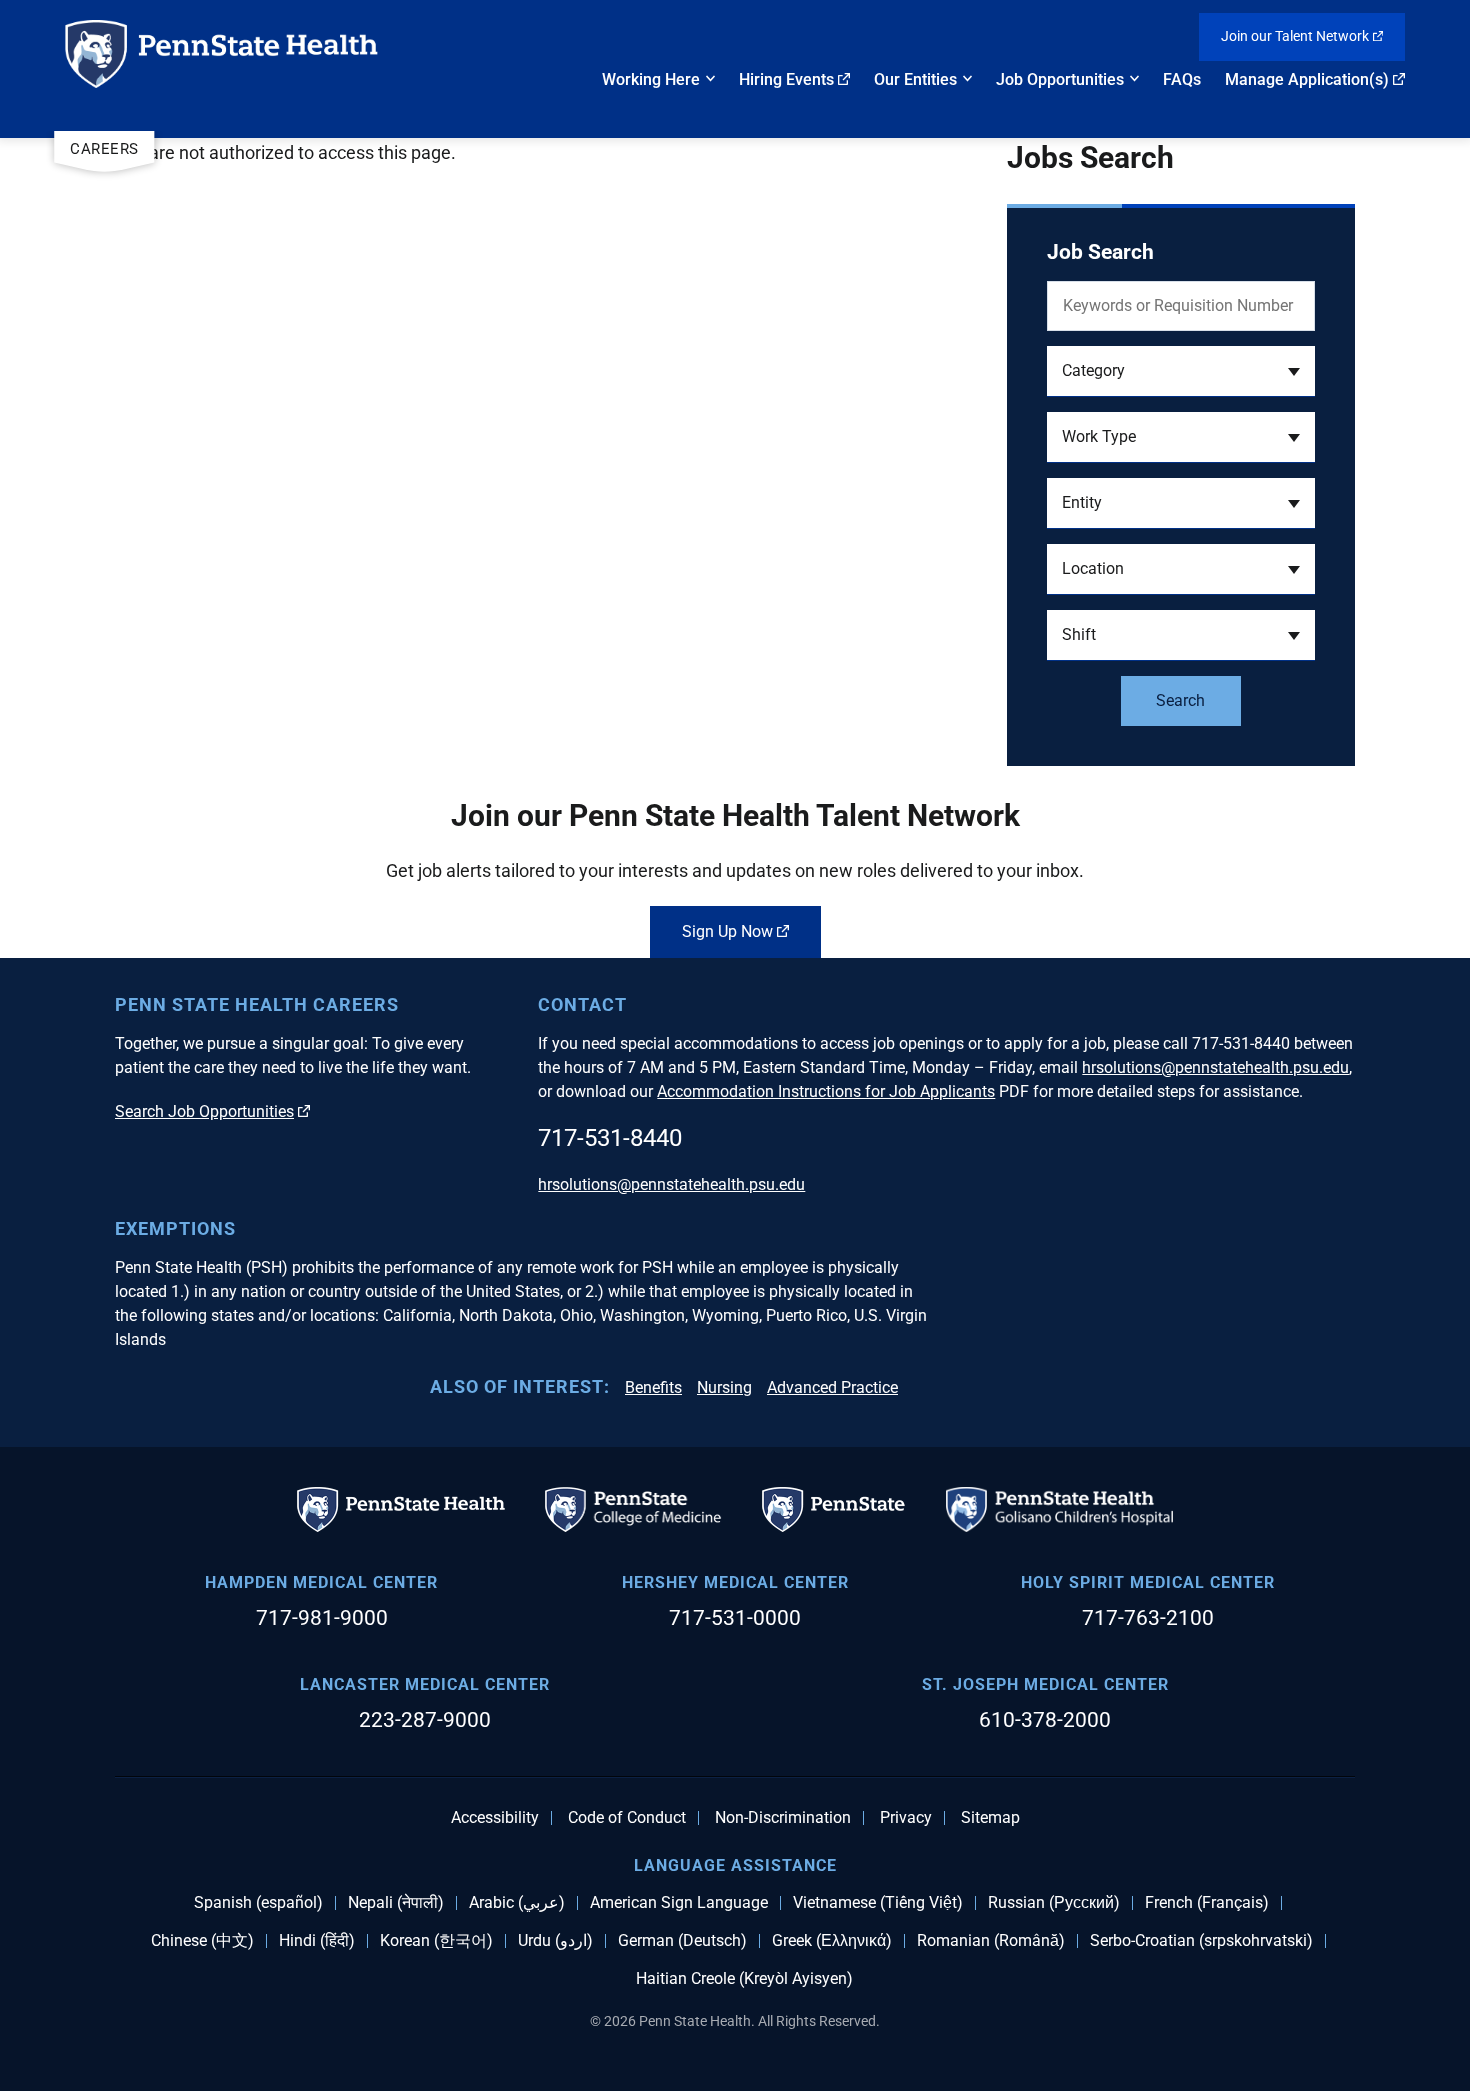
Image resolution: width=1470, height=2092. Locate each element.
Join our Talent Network (1295, 36)
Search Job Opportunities (204, 1111)
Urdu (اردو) (555, 1941)
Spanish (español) (258, 1903)
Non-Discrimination (783, 1818)
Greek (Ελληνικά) (832, 1941)
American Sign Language (679, 1903)
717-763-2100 (1148, 1618)
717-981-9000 (322, 1618)
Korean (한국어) (436, 1941)
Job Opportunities (1060, 79)
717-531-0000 (735, 1618)
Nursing (724, 1387)
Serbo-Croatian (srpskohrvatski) (1201, 1941)
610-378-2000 (1045, 1720)
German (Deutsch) (682, 1941)
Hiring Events (786, 79)
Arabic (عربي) (517, 1903)
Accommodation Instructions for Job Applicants (826, 1091)
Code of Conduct (627, 1818)
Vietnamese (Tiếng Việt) (878, 1903)
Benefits (653, 1387)
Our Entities (915, 79)
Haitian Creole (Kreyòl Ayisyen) (744, 1979)
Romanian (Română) (991, 1941)
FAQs (1182, 79)
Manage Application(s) (1307, 79)
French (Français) (1207, 1903)
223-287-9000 (425, 1720)
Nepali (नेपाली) (396, 1903)
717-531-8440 (610, 1138)
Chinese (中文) (202, 1941)
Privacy (906, 1818)
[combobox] (1181, 371)
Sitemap (990, 1818)
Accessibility (495, 1818)
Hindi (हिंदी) (317, 1941)
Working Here (651, 79)
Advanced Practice (832, 1387)
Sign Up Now (727, 931)
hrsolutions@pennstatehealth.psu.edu (1215, 1067)
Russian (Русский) (1054, 1903)
